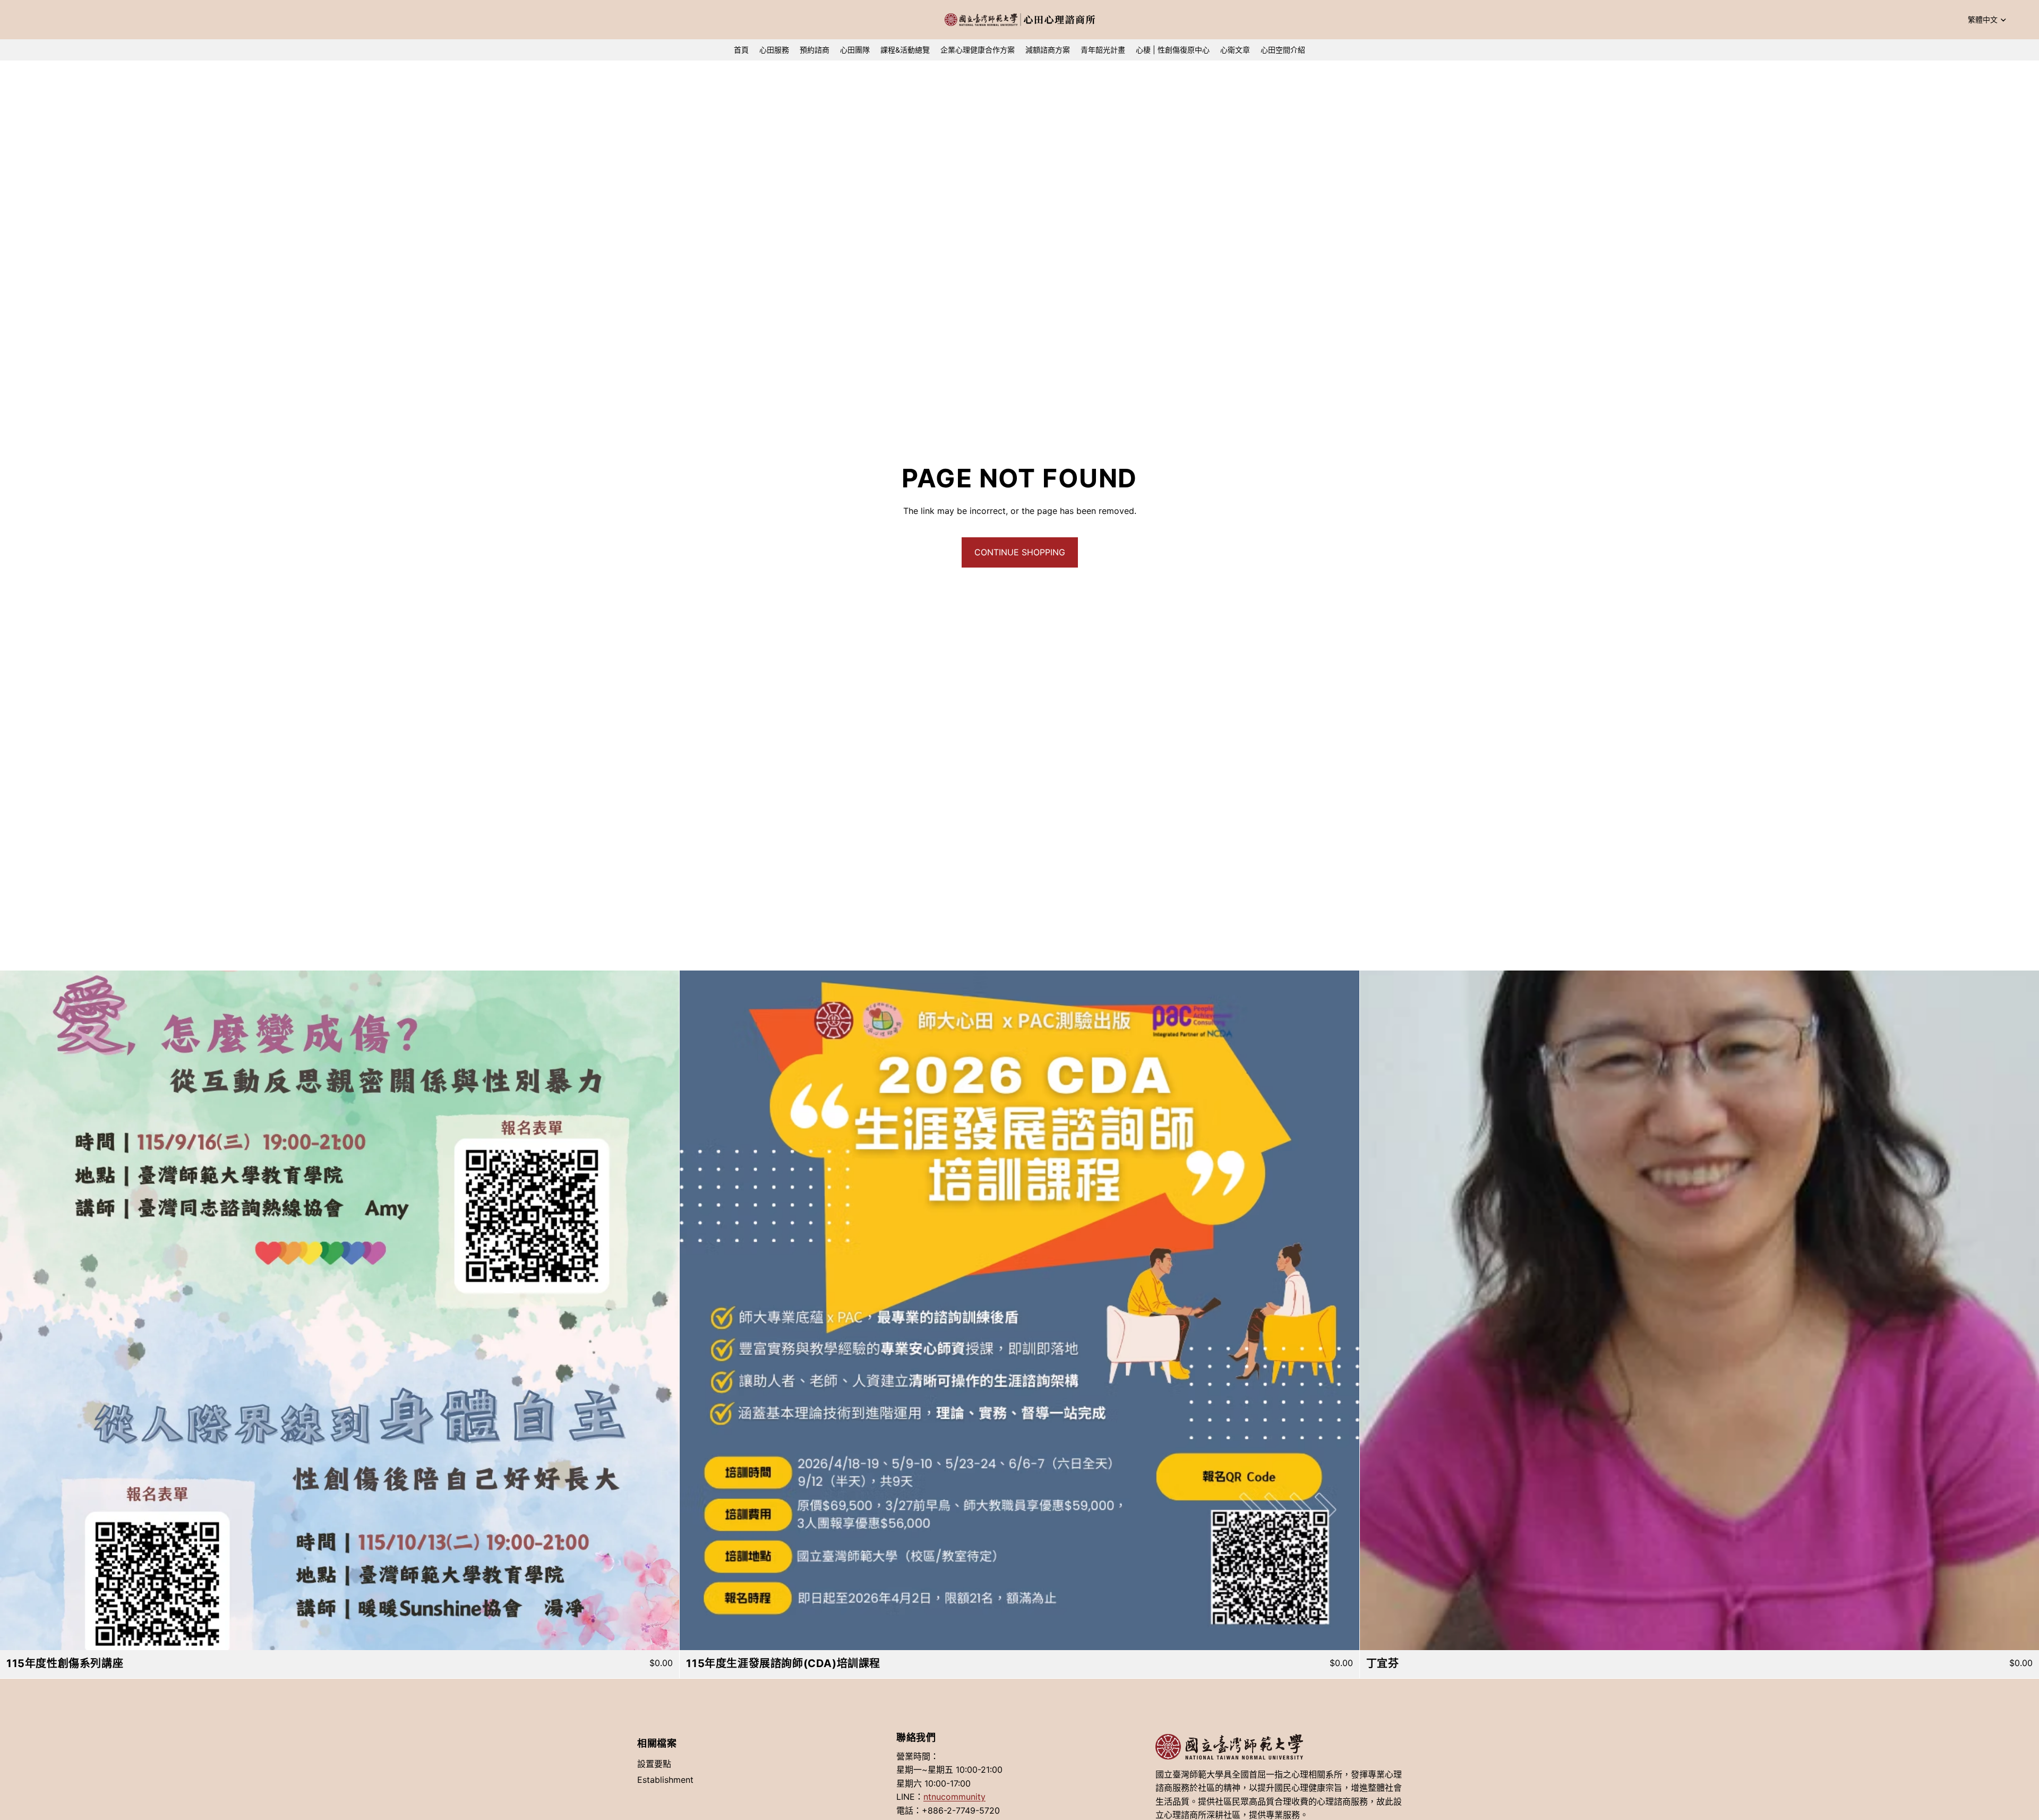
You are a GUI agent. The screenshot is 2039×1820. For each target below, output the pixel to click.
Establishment (665, 1780)
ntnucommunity (954, 1797)
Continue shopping (1020, 552)
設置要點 (654, 1764)
